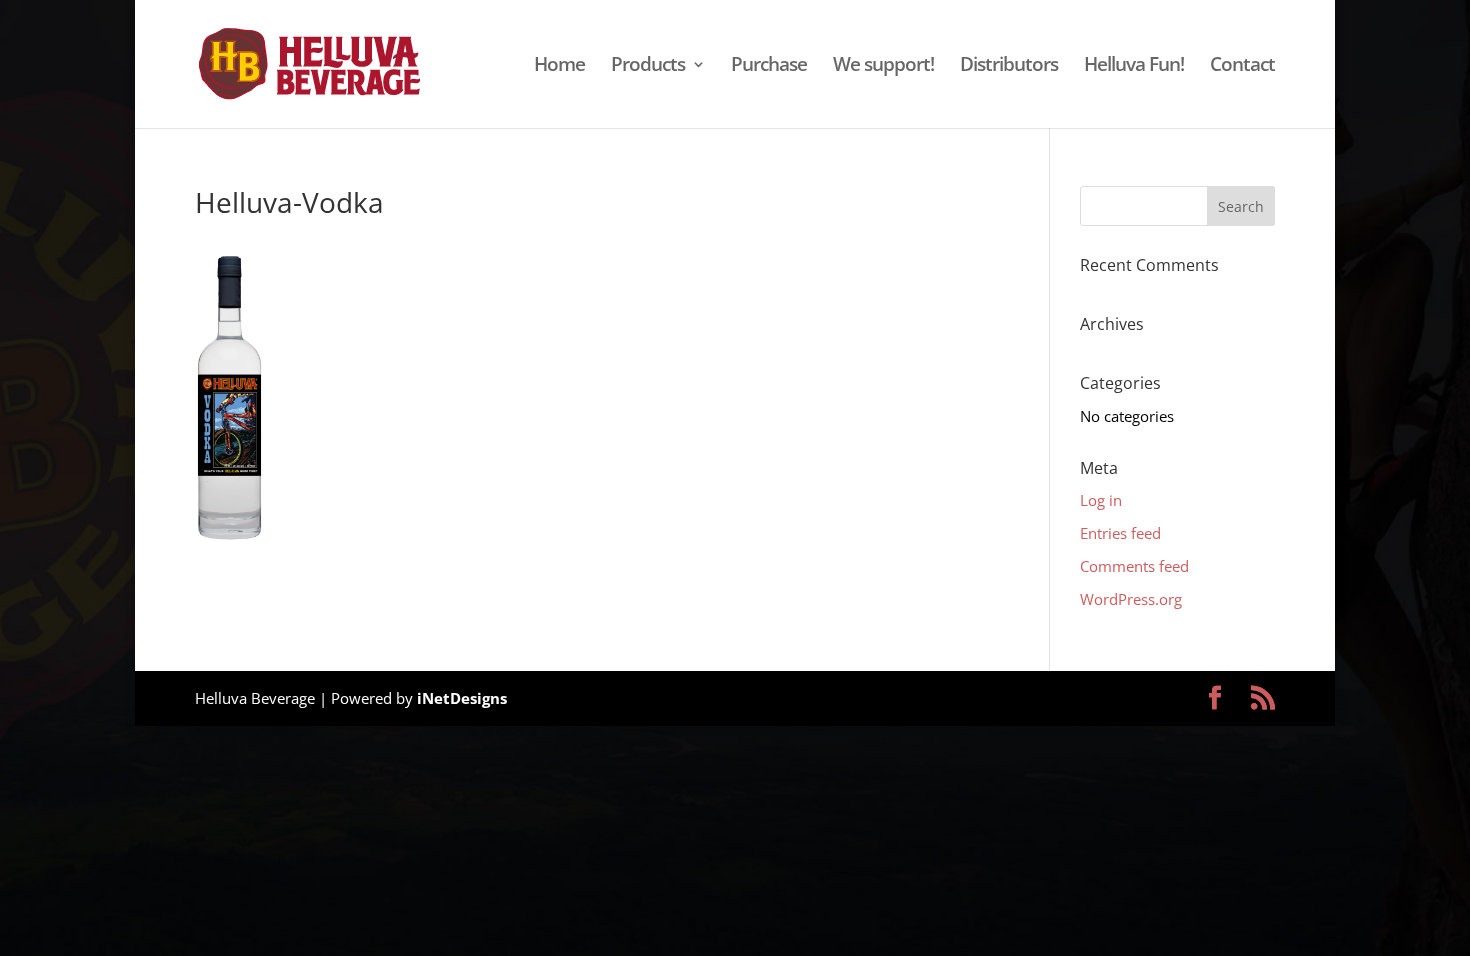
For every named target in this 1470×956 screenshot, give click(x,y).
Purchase (769, 67)
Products (648, 67)
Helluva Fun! (1134, 67)
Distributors (1009, 67)
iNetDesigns (462, 698)
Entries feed (1120, 533)
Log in (1101, 500)
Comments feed (1134, 566)
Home (559, 67)
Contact (1242, 67)
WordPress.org (1131, 599)
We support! (883, 67)
